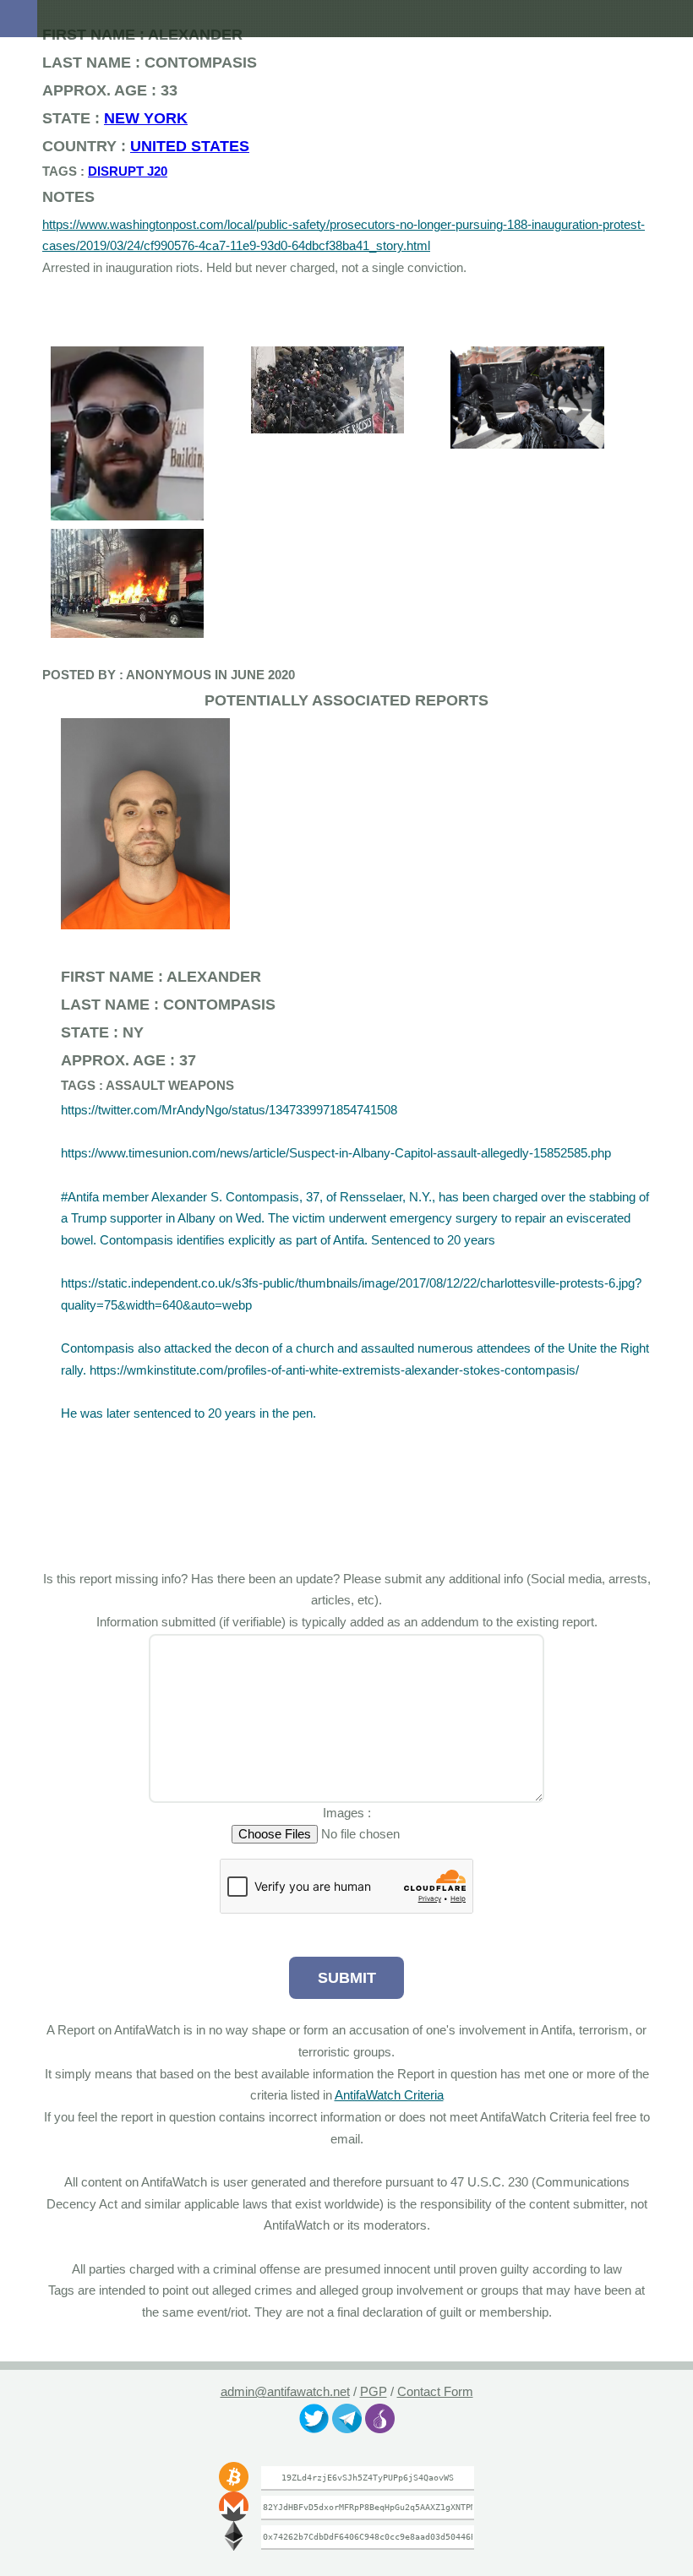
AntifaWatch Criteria (410, 2095)
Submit (346, 1977)
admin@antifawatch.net (284, 2392)
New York (123, 118)
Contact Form (436, 2392)
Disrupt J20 (110, 172)
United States (159, 146)
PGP (374, 2392)
